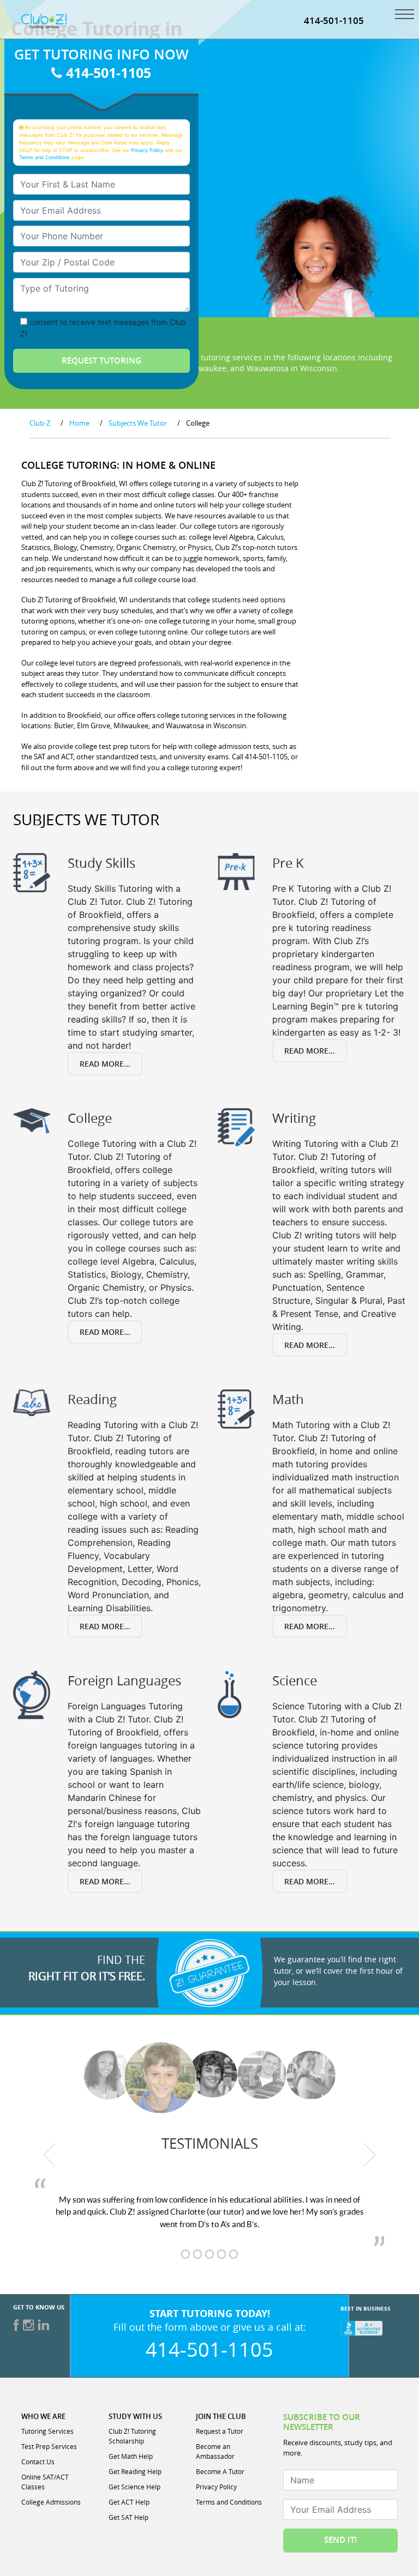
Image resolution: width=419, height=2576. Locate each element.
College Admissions (51, 2502)
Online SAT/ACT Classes (45, 2482)
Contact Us (38, 2462)
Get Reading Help (135, 2471)
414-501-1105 (334, 20)
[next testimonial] (370, 2155)
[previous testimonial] (50, 2155)
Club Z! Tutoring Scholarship (132, 2436)
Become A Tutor (220, 2471)
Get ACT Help (129, 2502)
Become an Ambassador (215, 2451)
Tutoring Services (47, 2431)
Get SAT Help (128, 2517)
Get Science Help (134, 2487)
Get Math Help (131, 2456)
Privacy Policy (147, 150)
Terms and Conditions (44, 157)
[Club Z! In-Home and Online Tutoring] (44, 20)
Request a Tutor (220, 2431)
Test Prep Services (49, 2446)
